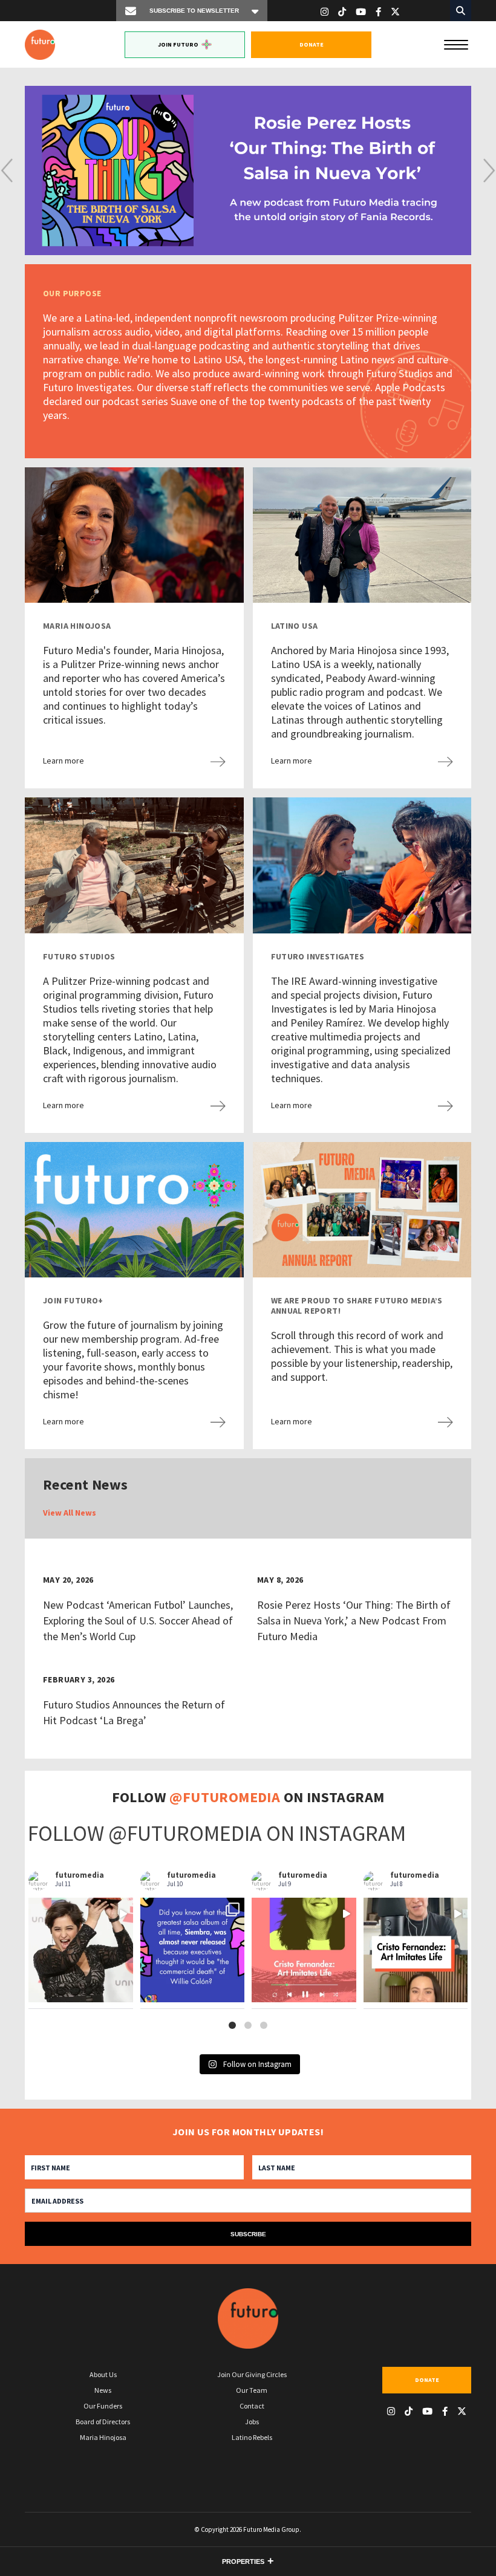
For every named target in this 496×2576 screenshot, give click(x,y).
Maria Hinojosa (103, 2437)
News (103, 2390)
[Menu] (456, 44)
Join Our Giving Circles (252, 2374)
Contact (252, 2406)
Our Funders (103, 2406)
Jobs (252, 2422)
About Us (103, 2374)
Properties (243, 2561)
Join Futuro (178, 44)
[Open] (81, 1950)
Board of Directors (103, 2422)
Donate (312, 44)
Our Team (252, 2390)
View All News (70, 1513)
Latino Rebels (252, 2437)
